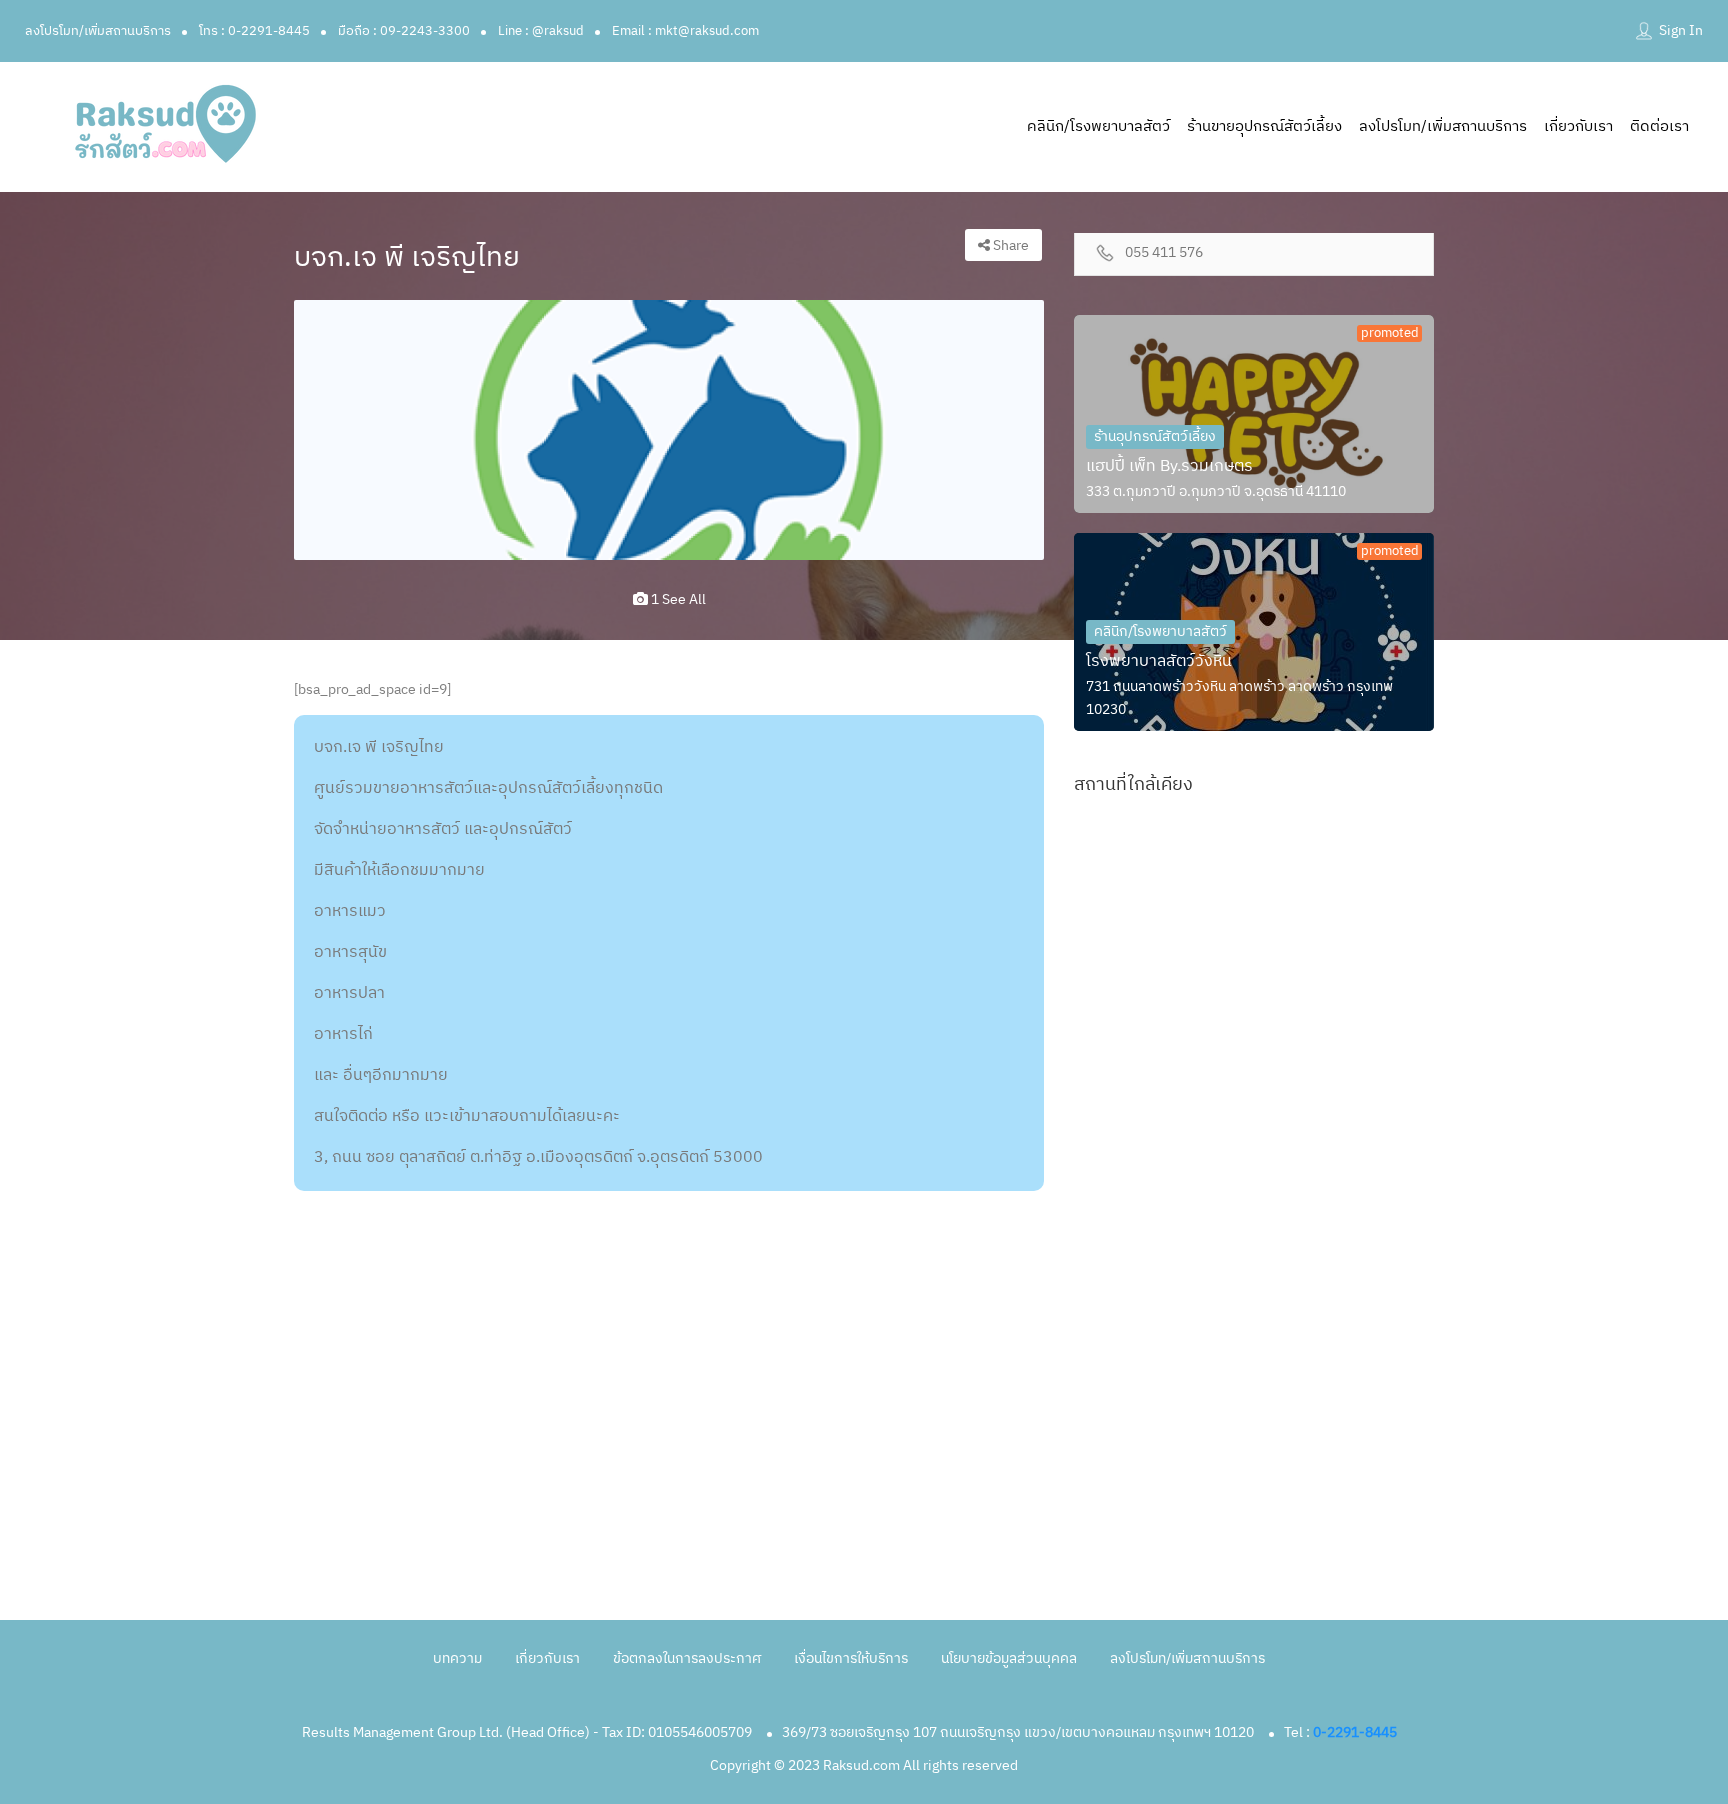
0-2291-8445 (1355, 1732)
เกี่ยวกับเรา (1578, 126)
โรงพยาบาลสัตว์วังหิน (1159, 661)
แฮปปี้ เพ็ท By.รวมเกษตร (1169, 466)
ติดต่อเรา (1659, 126)
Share (1009, 245)
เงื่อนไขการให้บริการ (851, 1658)
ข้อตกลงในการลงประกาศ (687, 1658)
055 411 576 (1164, 253)
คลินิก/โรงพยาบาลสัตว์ (1098, 126)
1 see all (677, 599)
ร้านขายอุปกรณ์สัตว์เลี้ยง (1264, 126)
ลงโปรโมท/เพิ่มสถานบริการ (98, 31)
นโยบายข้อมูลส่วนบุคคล (1009, 1658)
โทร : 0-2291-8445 (254, 31)
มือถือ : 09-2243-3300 (404, 31)
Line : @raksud (541, 31)
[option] (669, 430)
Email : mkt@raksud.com (685, 31)
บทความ (457, 1658)
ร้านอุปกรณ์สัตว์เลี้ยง (1155, 436)
